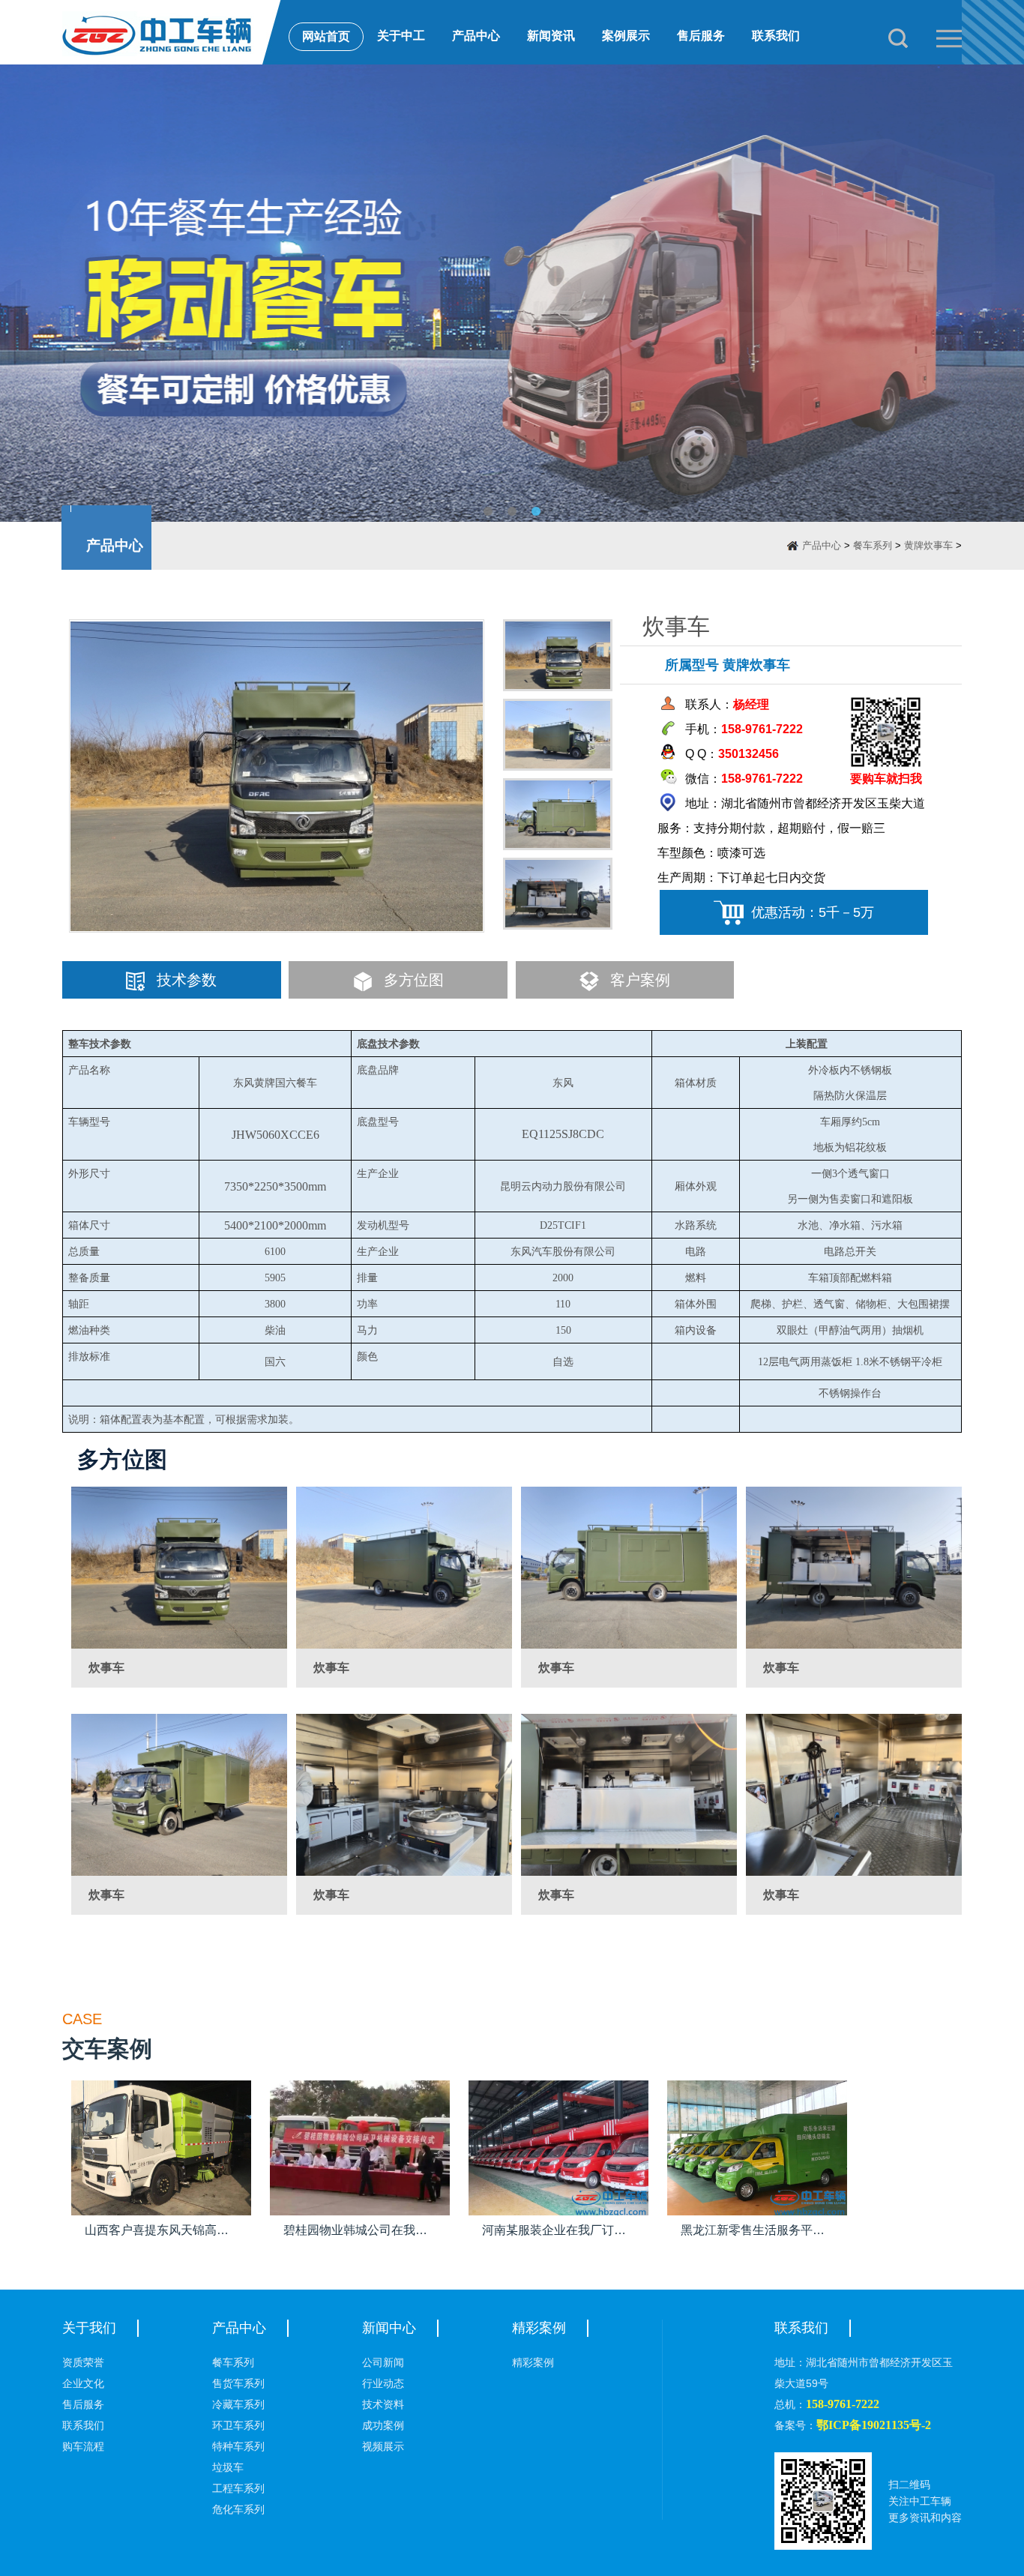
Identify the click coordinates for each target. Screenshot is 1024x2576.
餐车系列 (873, 545)
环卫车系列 (238, 2425)
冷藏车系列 (238, 2404)
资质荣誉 (83, 2362)
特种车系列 (238, 2446)
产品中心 (476, 36)
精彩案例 (539, 2328)
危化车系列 (238, 2509)
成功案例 (383, 2425)
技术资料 (383, 2404)
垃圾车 (228, 2467)
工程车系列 (238, 2488)
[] (179, 1568)
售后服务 (701, 36)
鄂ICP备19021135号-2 (874, 2425)
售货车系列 (238, 2383)
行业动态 (383, 2383)
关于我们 (89, 2328)
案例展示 (626, 36)
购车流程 (83, 2446)
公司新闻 (383, 2362)
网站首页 (326, 36)
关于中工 (401, 36)
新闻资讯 (551, 36)
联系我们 (776, 36)
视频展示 (383, 2446)
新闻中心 (389, 2328)
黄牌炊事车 (928, 545)
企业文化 (83, 2383)
